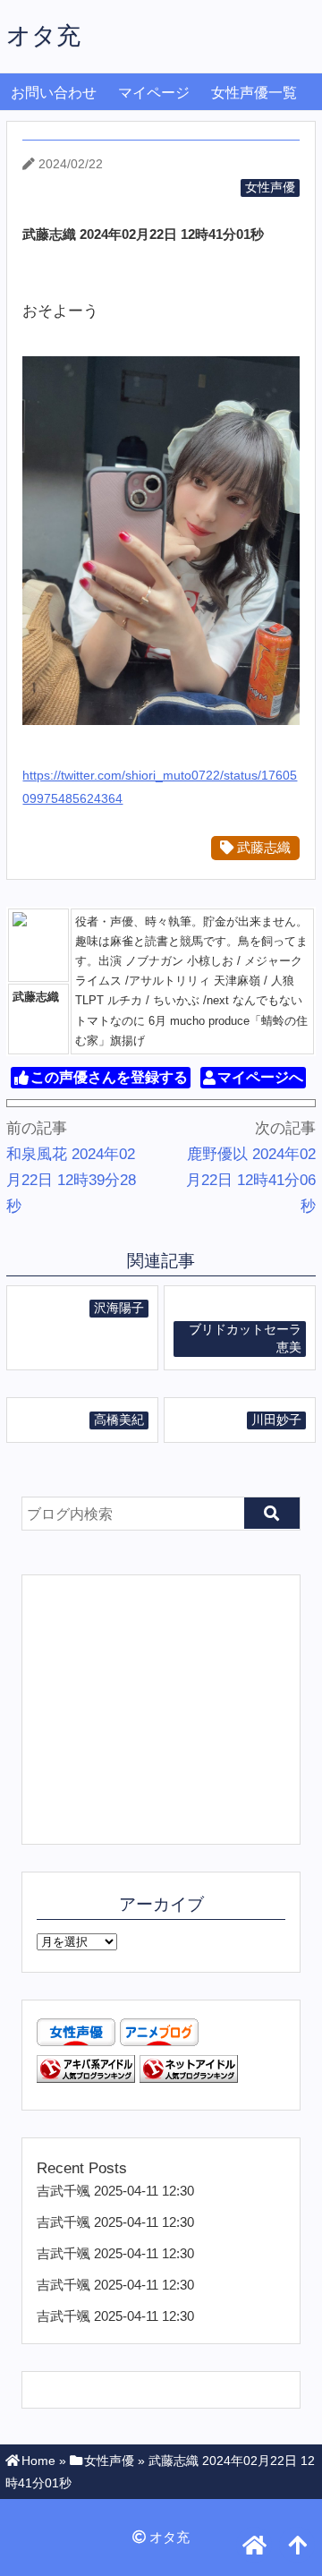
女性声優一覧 (254, 93)
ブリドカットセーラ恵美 (245, 1339)
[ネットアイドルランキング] (189, 2078)
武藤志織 (262, 847)
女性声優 (270, 188)
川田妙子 (276, 1420)
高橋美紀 (119, 1420)
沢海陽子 (119, 1308)
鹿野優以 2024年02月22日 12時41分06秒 (251, 1180)
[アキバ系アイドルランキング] (86, 2078)
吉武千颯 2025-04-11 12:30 (115, 2191)
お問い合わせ (54, 93)
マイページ (154, 93)
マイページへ (260, 1078)
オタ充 (43, 35)
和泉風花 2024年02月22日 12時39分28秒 (71, 1180)
